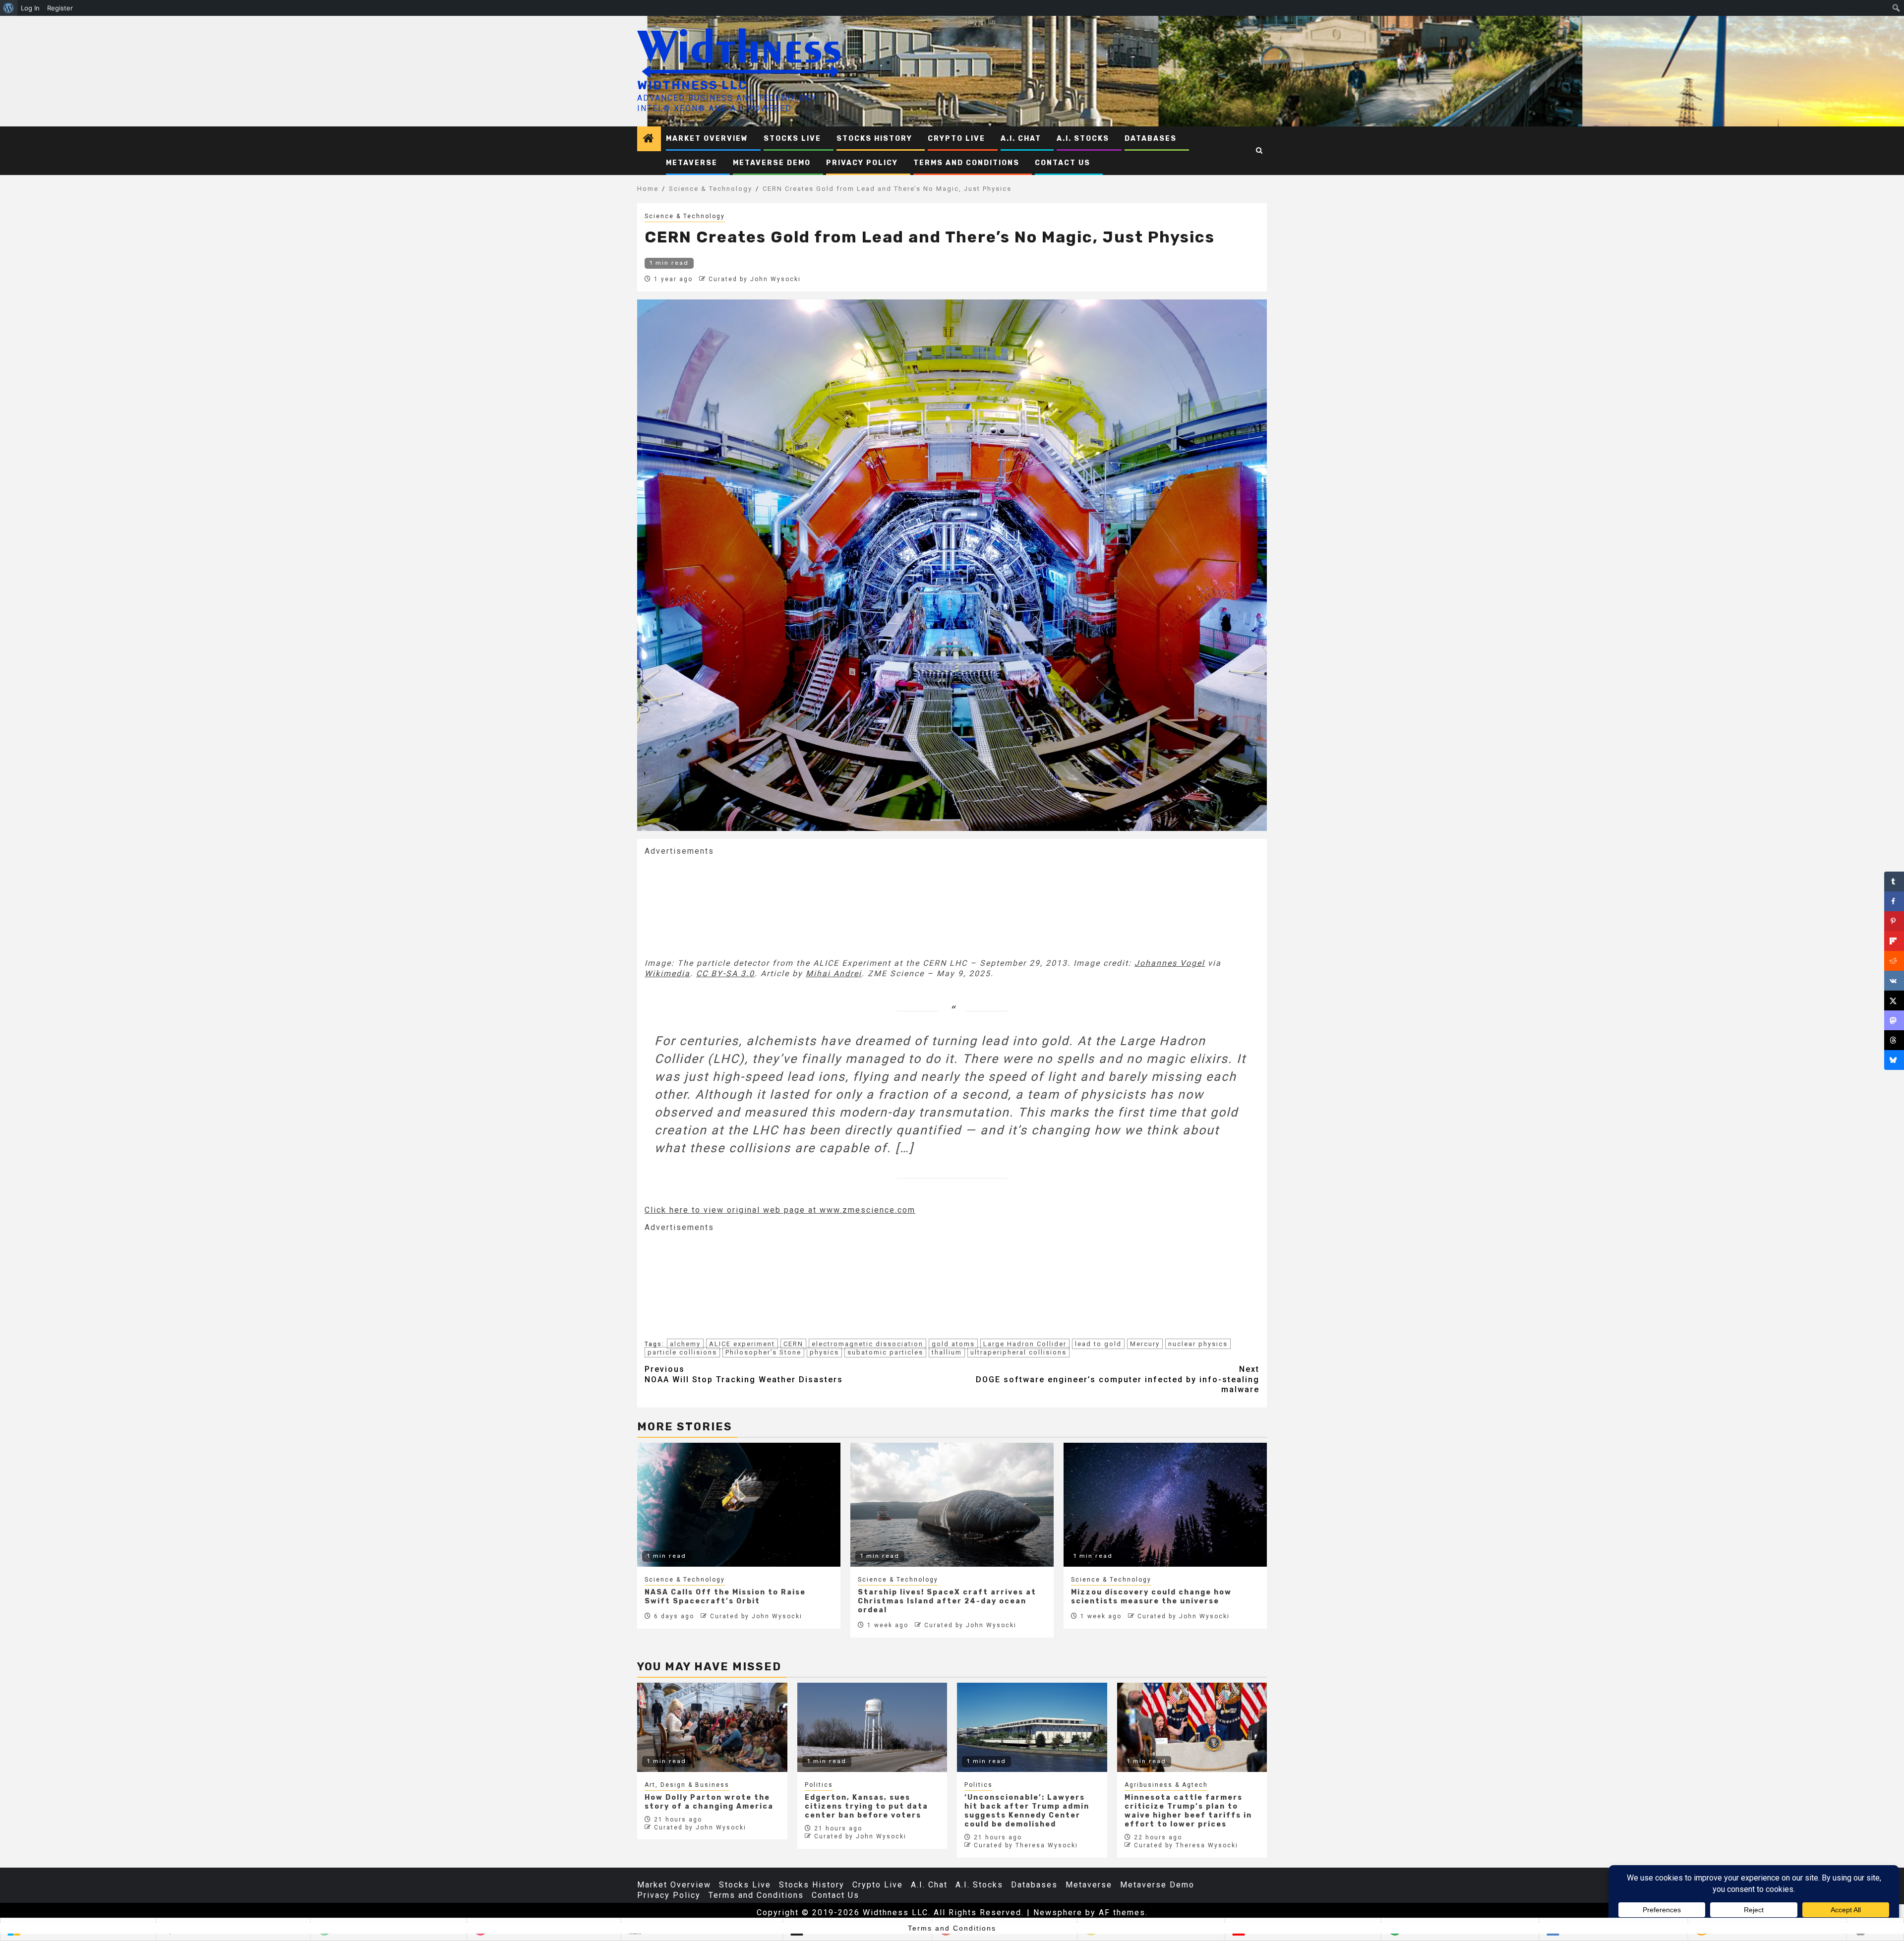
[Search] (1260, 151)
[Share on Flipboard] (1894, 941)
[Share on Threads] (1894, 1040)
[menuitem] (9, 8)
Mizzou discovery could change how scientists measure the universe (1151, 1597)
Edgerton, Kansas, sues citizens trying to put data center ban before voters (866, 1806)
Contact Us (1063, 163)
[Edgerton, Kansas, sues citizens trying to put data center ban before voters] (872, 1727)
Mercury (1145, 1344)
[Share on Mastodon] (1894, 1020)
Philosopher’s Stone (763, 1352)
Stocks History (874, 139)
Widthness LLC (692, 85)
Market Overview (707, 139)
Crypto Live (956, 139)
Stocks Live (792, 139)
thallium (947, 1352)
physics (824, 1352)
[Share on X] (1894, 1000)
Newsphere (1058, 1912)
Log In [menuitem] (30, 8)
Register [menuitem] (60, 8)
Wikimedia (667, 973)
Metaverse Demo (772, 163)
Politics (819, 1785)
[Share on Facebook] (1894, 901)
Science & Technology (685, 216)
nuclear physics (1198, 1344)
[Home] (649, 139)
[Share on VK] (1894, 981)
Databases (1151, 139)
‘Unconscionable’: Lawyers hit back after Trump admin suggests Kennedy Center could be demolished (1027, 1811)
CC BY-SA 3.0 (725, 973)
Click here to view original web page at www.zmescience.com (780, 1210)
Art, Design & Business (687, 1785)
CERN (793, 1344)
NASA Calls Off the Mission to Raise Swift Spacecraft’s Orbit (725, 1597)
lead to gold (1098, 1344)
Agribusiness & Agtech (1166, 1785)
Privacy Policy (862, 163)
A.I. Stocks (1083, 139)
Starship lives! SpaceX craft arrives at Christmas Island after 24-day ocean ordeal (947, 1601)
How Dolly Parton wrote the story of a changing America (709, 1802)
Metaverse (692, 163)
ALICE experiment (742, 1344)
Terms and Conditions (966, 163)
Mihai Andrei (834, 973)
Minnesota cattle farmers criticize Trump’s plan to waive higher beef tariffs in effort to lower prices (1188, 1811)
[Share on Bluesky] (1894, 1060)
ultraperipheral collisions (1018, 1352)
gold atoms (953, 1344)
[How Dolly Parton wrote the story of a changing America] (712, 1727)
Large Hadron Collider (1025, 1344)
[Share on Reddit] (1894, 961)
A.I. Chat (1021, 139)
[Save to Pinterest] (1894, 921)
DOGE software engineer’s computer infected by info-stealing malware (1118, 1380)
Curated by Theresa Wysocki (1026, 1845)
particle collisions (682, 1352)
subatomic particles (885, 1352)
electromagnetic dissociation (867, 1344)
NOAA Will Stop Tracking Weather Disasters (744, 1374)
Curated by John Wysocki (755, 279)
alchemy (685, 1344)
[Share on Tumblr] (1894, 882)
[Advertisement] (719, 906)
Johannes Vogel (1170, 963)
